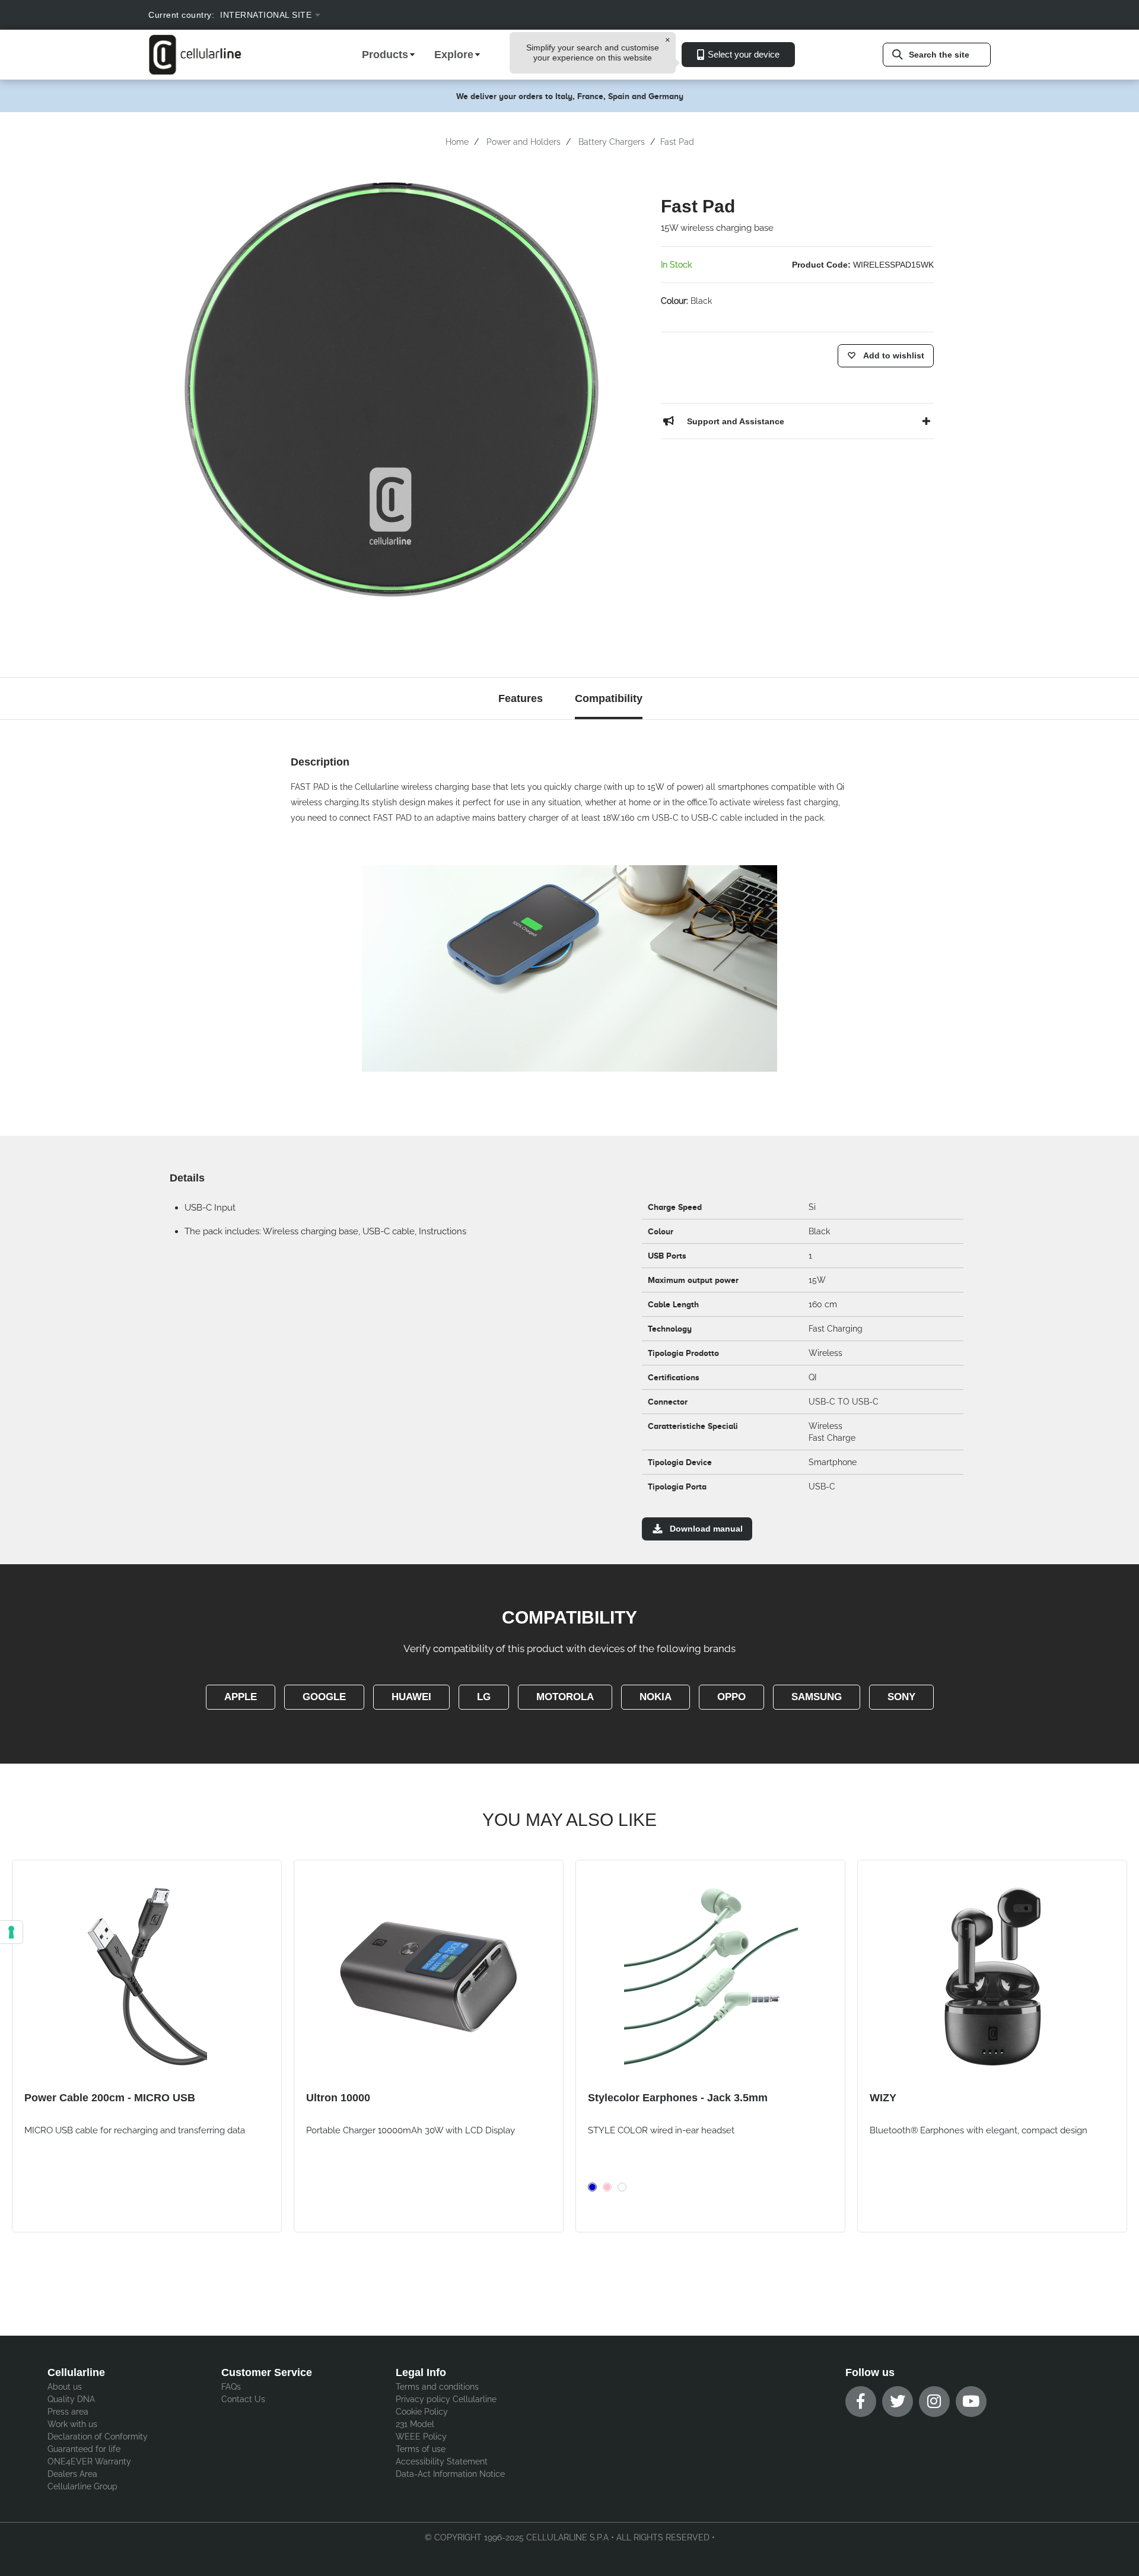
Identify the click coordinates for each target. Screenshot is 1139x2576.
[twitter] (898, 2402)
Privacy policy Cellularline (446, 2399)
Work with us (72, 2424)
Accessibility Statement (442, 2461)
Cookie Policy (422, 2412)
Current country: (181, 15)
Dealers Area (72, 2474)
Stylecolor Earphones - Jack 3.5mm (678, 2098)
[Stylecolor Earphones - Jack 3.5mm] (710, 1977)
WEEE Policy (421, 2437)
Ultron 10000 (338, 2098)
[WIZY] (992, 1977)
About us (65, 2387)
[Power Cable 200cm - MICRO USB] (147, 1977)
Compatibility (609, 698)
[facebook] (861, 2402)
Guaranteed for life (84, 2449)
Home (457, 142)
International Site (266, 15)
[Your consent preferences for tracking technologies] (11, 1932)
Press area (68, 2412)
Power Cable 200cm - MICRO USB (110, 2098)
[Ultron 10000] (429, 1977)
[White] (622, 2187)
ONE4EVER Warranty (89, 2461)
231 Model (415, 2424)
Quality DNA (71, 2399)
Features (521, 698)
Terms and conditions (437, 2387)
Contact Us (243, 2399)
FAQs (231, 2387)
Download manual (706, 1529)
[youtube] (971, 2402)
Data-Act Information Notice (450, 2474)
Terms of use (421, 2449)
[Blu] (592, 2187)
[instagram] (934, 2402)
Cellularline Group (82, 2486)
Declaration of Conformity (98, 2437)
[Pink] (607, 2187)
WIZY (883, 2098)
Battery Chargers (612, 142)
